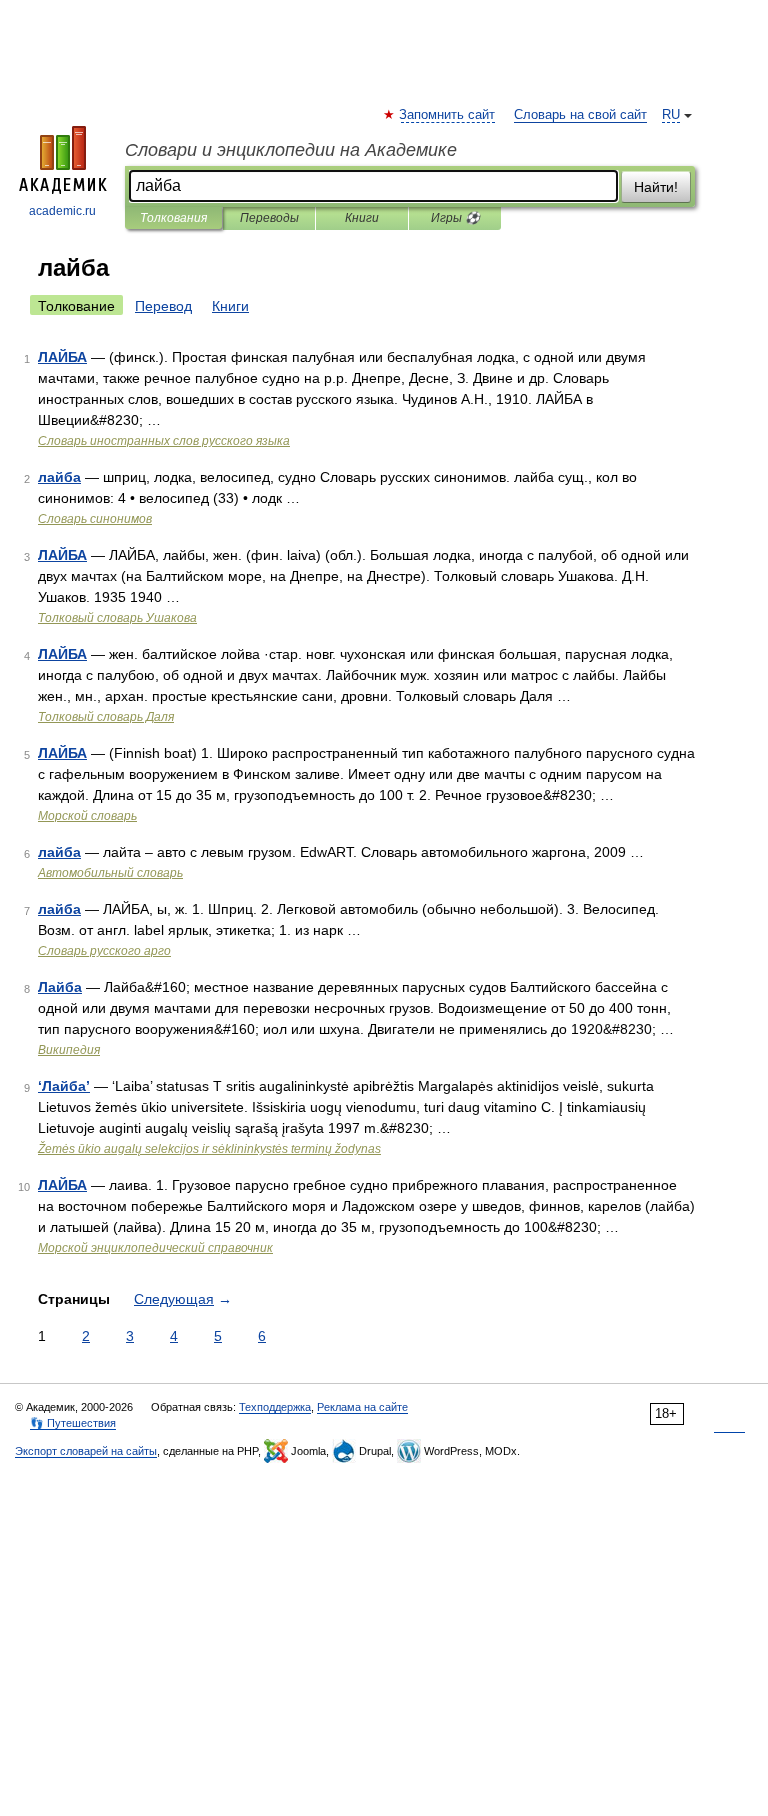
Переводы (269, 218)
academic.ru (62, 211)
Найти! (656, 187)
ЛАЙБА (62, 357)
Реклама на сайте (362, 1407)
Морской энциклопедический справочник (155, 1248)
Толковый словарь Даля (106, 717)
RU (671, 115)
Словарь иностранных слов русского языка (164, 441)
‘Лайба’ (64, 1086)
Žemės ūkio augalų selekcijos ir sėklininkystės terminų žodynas (209, 1149)
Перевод (163, 306)
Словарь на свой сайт (580, 115)
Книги (362, 218)
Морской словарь (87, 816)
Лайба (60, 987)
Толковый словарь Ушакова (117, 618)
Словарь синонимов (95, 519)
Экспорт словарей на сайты (86, 1451)
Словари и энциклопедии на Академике (291, 150)
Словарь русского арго (104, 951)
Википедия (69, 1050)
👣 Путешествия (73, 1423)
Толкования (173, 218)
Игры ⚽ (455, 218)
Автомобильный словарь (110, 873)
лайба (59, 477)
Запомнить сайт (448, 115)
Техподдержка (275, 1407)
